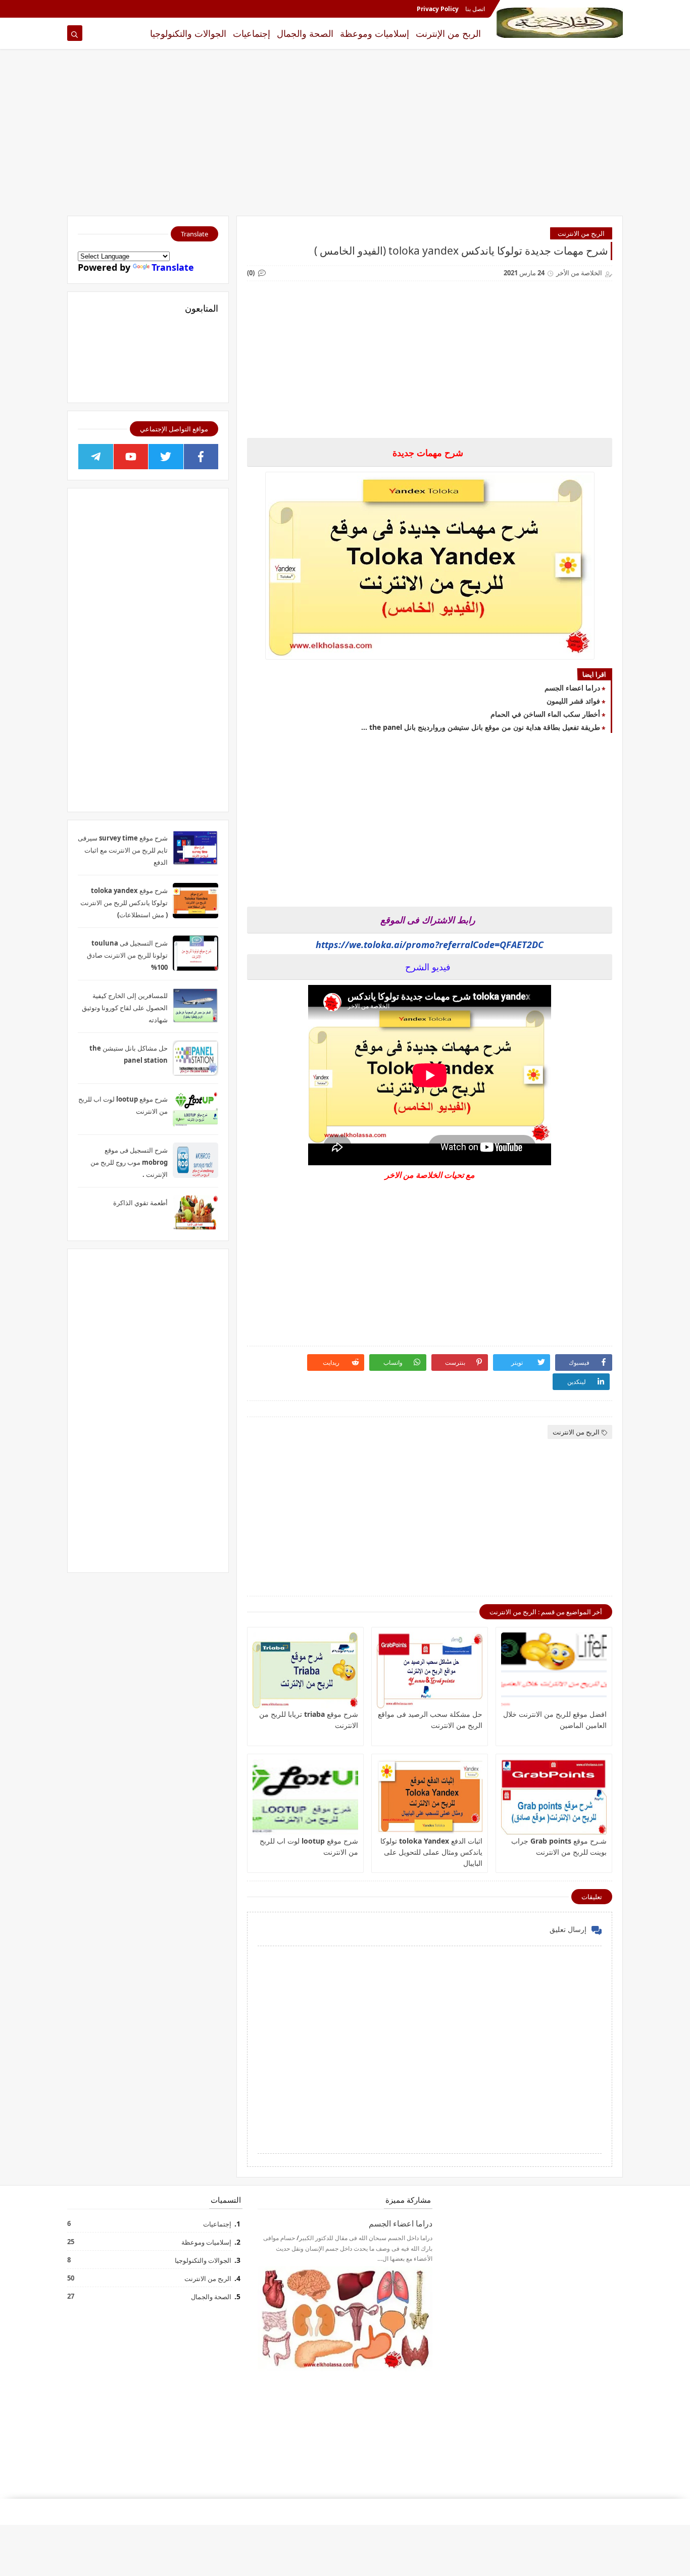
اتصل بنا (475, 9)
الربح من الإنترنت (448, 33)
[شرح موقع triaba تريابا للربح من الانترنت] (305, 1670)
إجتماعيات (252, 33)
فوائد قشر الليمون (573, 701)
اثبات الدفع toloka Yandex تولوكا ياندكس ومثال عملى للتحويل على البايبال (431, 1852)
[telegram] (96, 457)
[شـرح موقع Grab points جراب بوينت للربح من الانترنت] (554, 1797)
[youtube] (131, 457)
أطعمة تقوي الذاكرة (140, 1203)
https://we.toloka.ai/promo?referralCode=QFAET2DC (430, 945)
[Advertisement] (345, 137)
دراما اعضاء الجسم (572, 688)
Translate (173, 267)
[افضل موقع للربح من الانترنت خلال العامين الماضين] (554, 1670)
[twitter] (166, 457)
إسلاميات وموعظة (375, 33)
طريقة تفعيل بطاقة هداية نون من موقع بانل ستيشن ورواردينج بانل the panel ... (481, 727)
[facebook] (201, 457)
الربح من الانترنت (581, 233)
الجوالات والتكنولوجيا (188, 33)
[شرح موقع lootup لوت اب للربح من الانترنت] (305, 1797)
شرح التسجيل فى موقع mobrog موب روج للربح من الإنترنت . (129, 1162)
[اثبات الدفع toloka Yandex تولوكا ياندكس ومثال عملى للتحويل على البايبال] (430, 1797)
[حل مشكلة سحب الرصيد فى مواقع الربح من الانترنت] (430, 1670)
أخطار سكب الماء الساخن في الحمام (545, 714)
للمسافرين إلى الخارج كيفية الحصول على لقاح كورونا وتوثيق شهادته (125, 1008)
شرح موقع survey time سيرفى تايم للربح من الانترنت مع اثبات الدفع (123, 850)
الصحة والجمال (305, 33)
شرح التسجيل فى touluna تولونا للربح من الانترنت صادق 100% (127, 955)
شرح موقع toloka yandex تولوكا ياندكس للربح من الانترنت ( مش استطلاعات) (124, 903)
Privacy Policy (438, 9)
